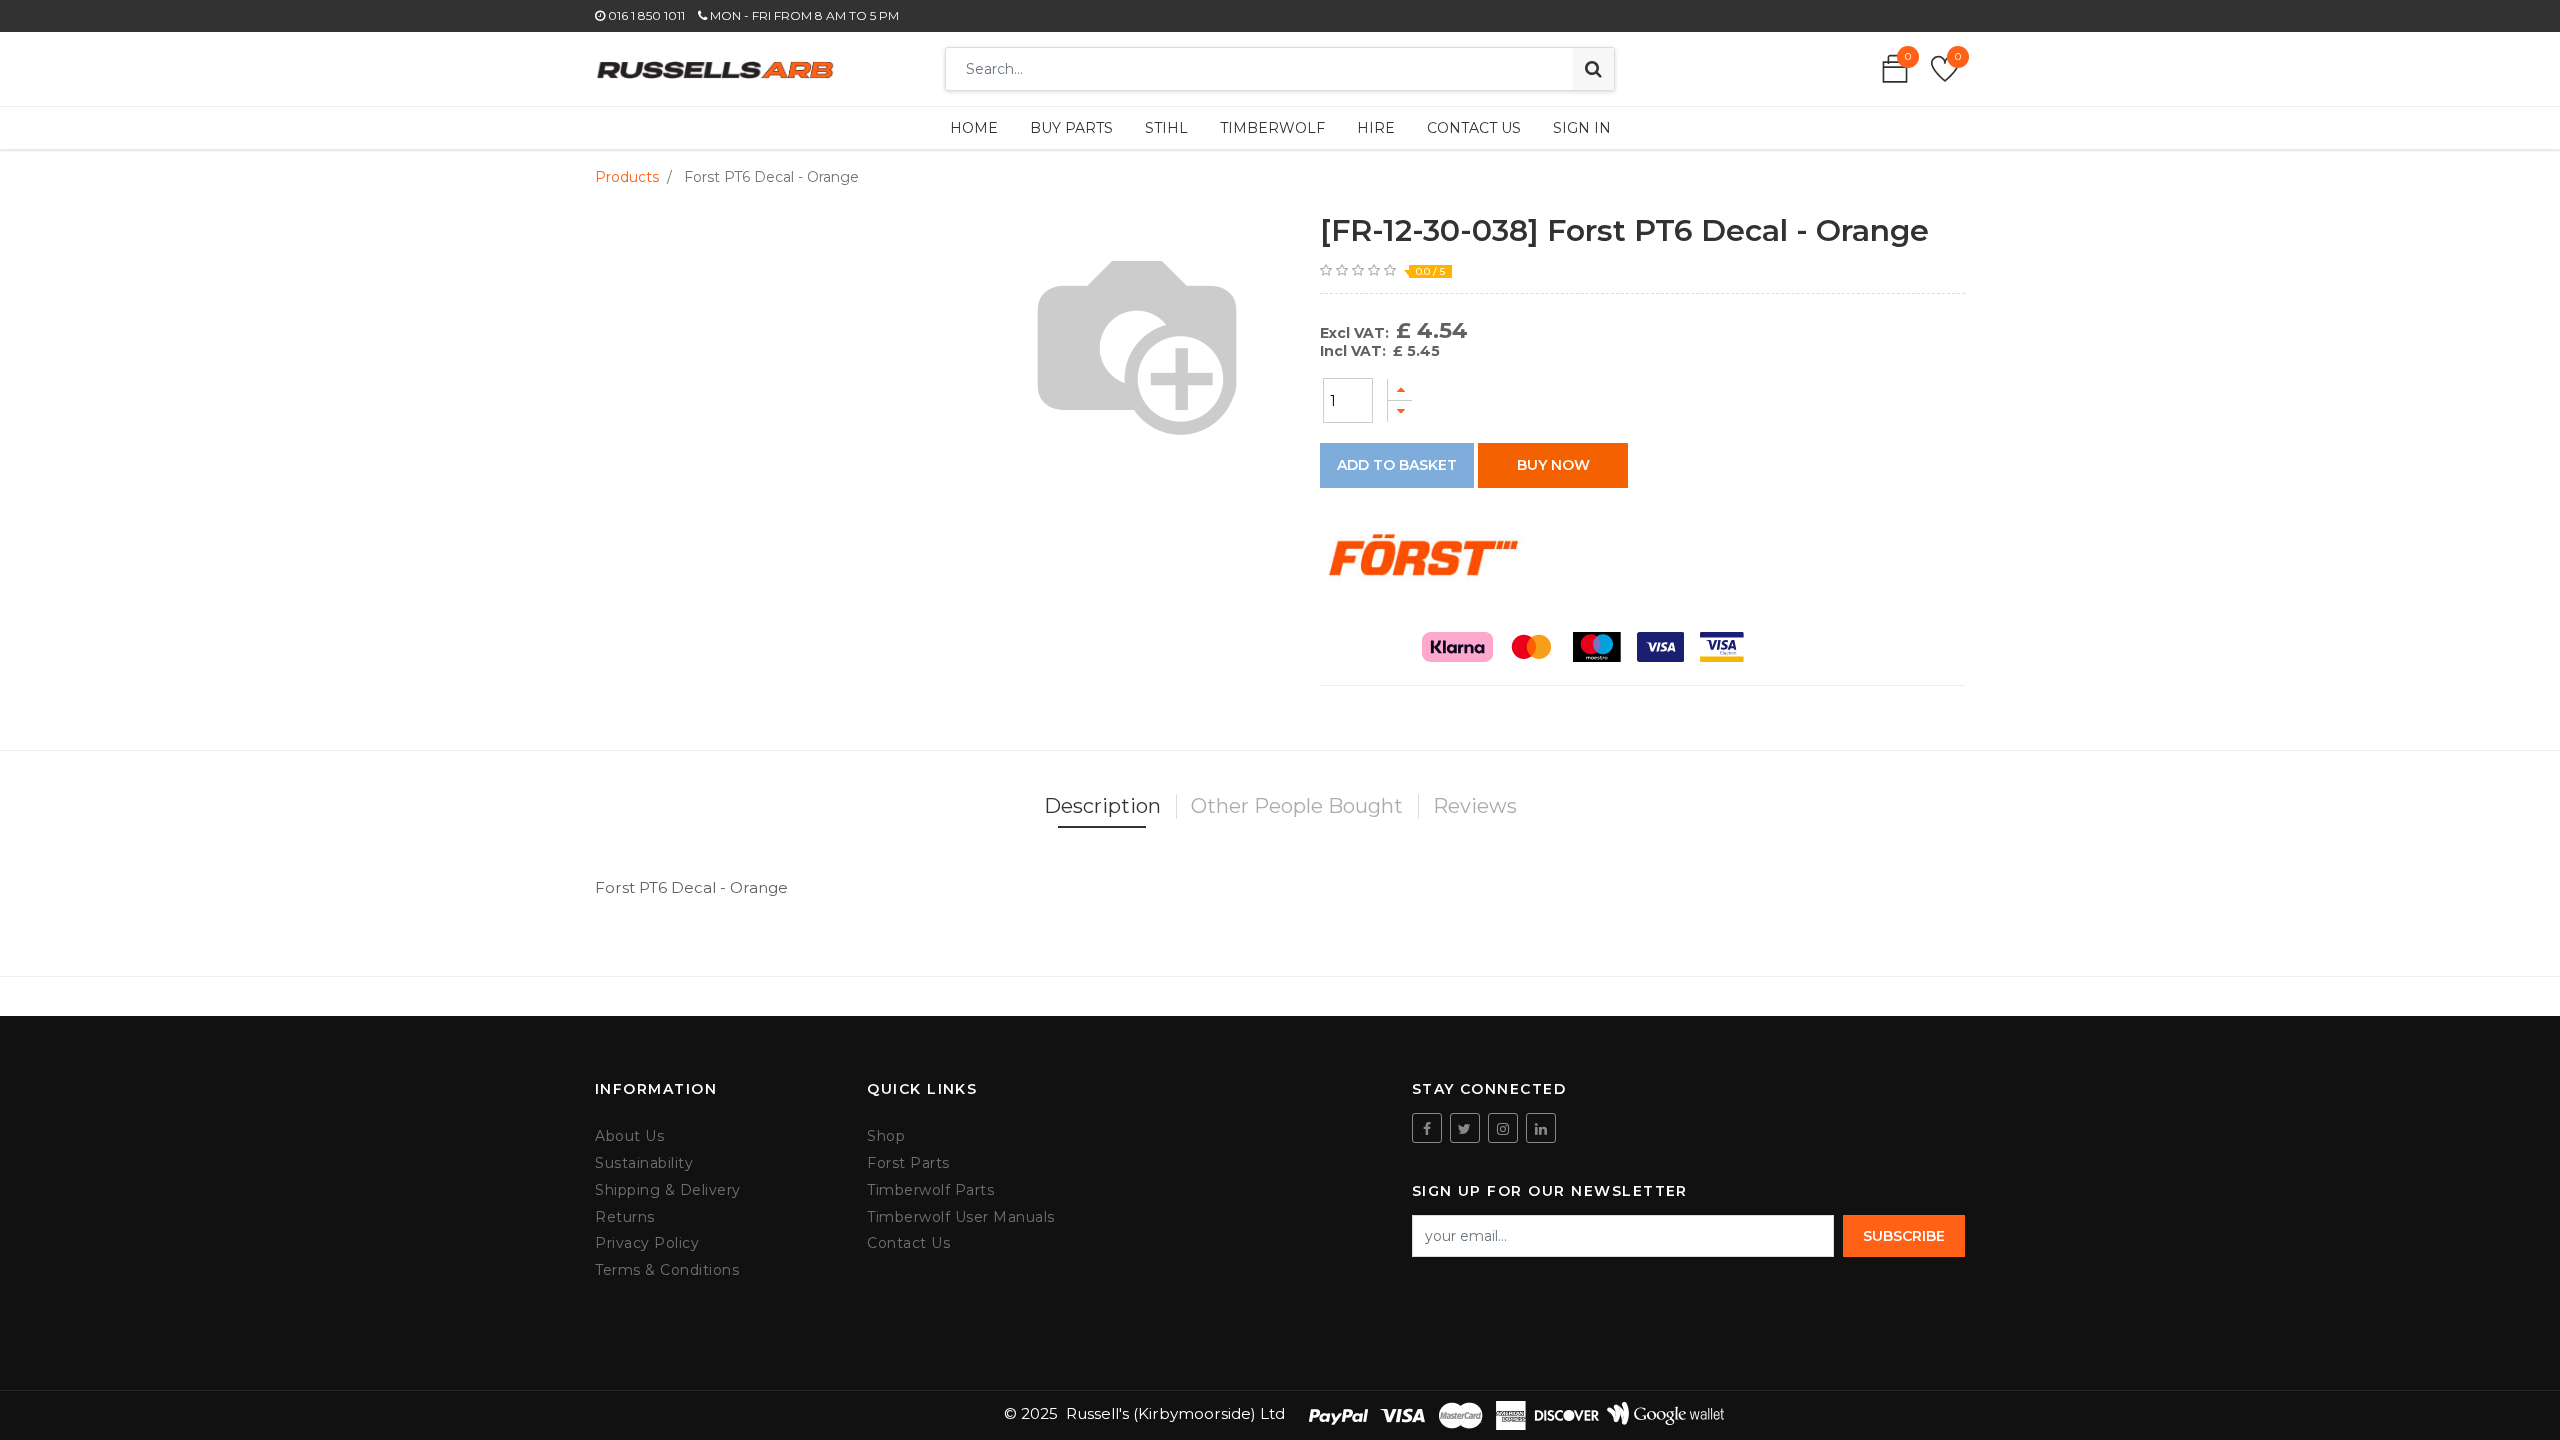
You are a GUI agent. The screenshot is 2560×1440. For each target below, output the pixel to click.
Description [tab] (1102, 806)
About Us (629, 1136)
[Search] (1593, 69)
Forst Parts (908, 1163)
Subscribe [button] (1904, 1236)
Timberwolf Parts (930, 1190)
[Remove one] (1400, 411)
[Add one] (1400, 389)
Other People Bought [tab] (1297, 806)
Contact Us (908, 1243)
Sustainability (644, 1163)
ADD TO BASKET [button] (1397, 465)
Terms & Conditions (667, 1270)
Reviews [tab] (1475, 806)
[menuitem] (974, 128)
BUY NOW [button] (1553, 465)
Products (627, 177)
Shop (886, 1136)
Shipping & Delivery (668, 1190)
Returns (625, 1217)
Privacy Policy (647, 1243)
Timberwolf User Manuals (961, 1217)
